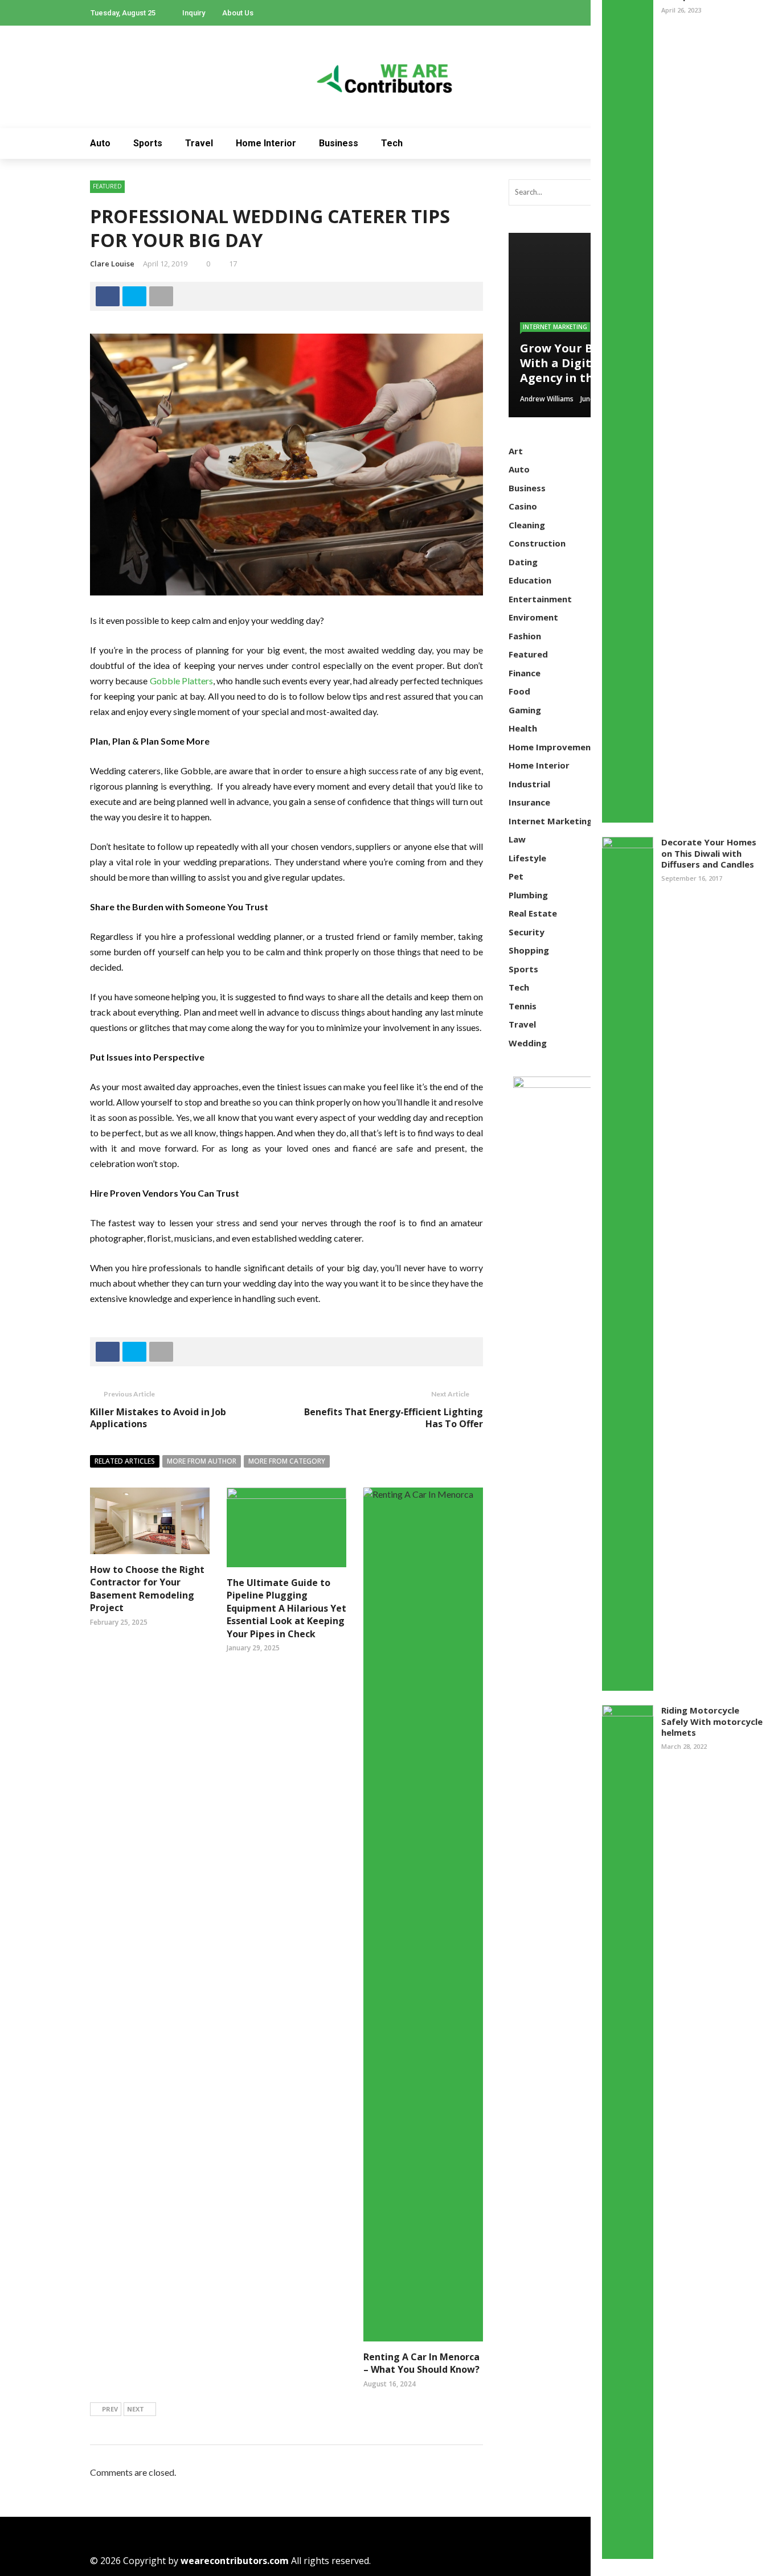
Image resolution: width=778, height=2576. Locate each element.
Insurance (529, 802)
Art (516, 451)
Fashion (525, 636)
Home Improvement (552, 747)
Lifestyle (527, 858)
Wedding (528, 1043)
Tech (392, 143)
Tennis (523, 1006)
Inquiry (194, 13)
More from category (287, 1461)
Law (517, 839)
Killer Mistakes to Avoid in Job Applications (158, 1418)
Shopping (529, 950)
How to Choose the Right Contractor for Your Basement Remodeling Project (147, 1589)
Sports (148, 143)
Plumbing (528, 895)
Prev (110, 2409)
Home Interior (266, 143)
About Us (238, 13)
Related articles (125, 1461)
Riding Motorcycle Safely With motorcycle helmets (712, 1721)
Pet (516, 876)
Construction (537, 543)
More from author (202, 1461)
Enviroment (533, 617)
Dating (523, 562)
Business (339, 143)
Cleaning (527, 525)
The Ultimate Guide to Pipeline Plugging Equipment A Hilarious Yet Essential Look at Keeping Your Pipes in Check (286, 1608)
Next (136, 2409)
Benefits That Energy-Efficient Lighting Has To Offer (394, 1418)
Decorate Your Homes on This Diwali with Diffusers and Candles (709, 853)
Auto (100, 143)
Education (530, 580)
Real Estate (533, 913)
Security (527, 932)
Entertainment (540, 599)
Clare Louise (112, 264)
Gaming (525, 710)
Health (523, 728)
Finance (525, 673)
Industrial (529, 784)
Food (519, 691)
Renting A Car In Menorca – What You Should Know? (421, 2363)
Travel (199, 143)
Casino (523, 506)
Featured (107, 186)
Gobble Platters (181, 681)
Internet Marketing (555, 327)
